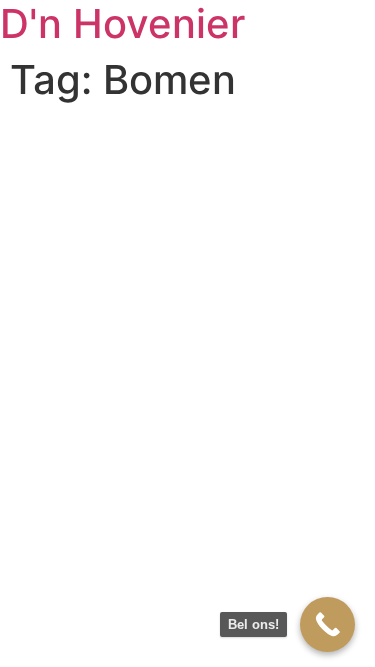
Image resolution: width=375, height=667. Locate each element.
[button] (42, 64)
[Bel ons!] (327, 624)
